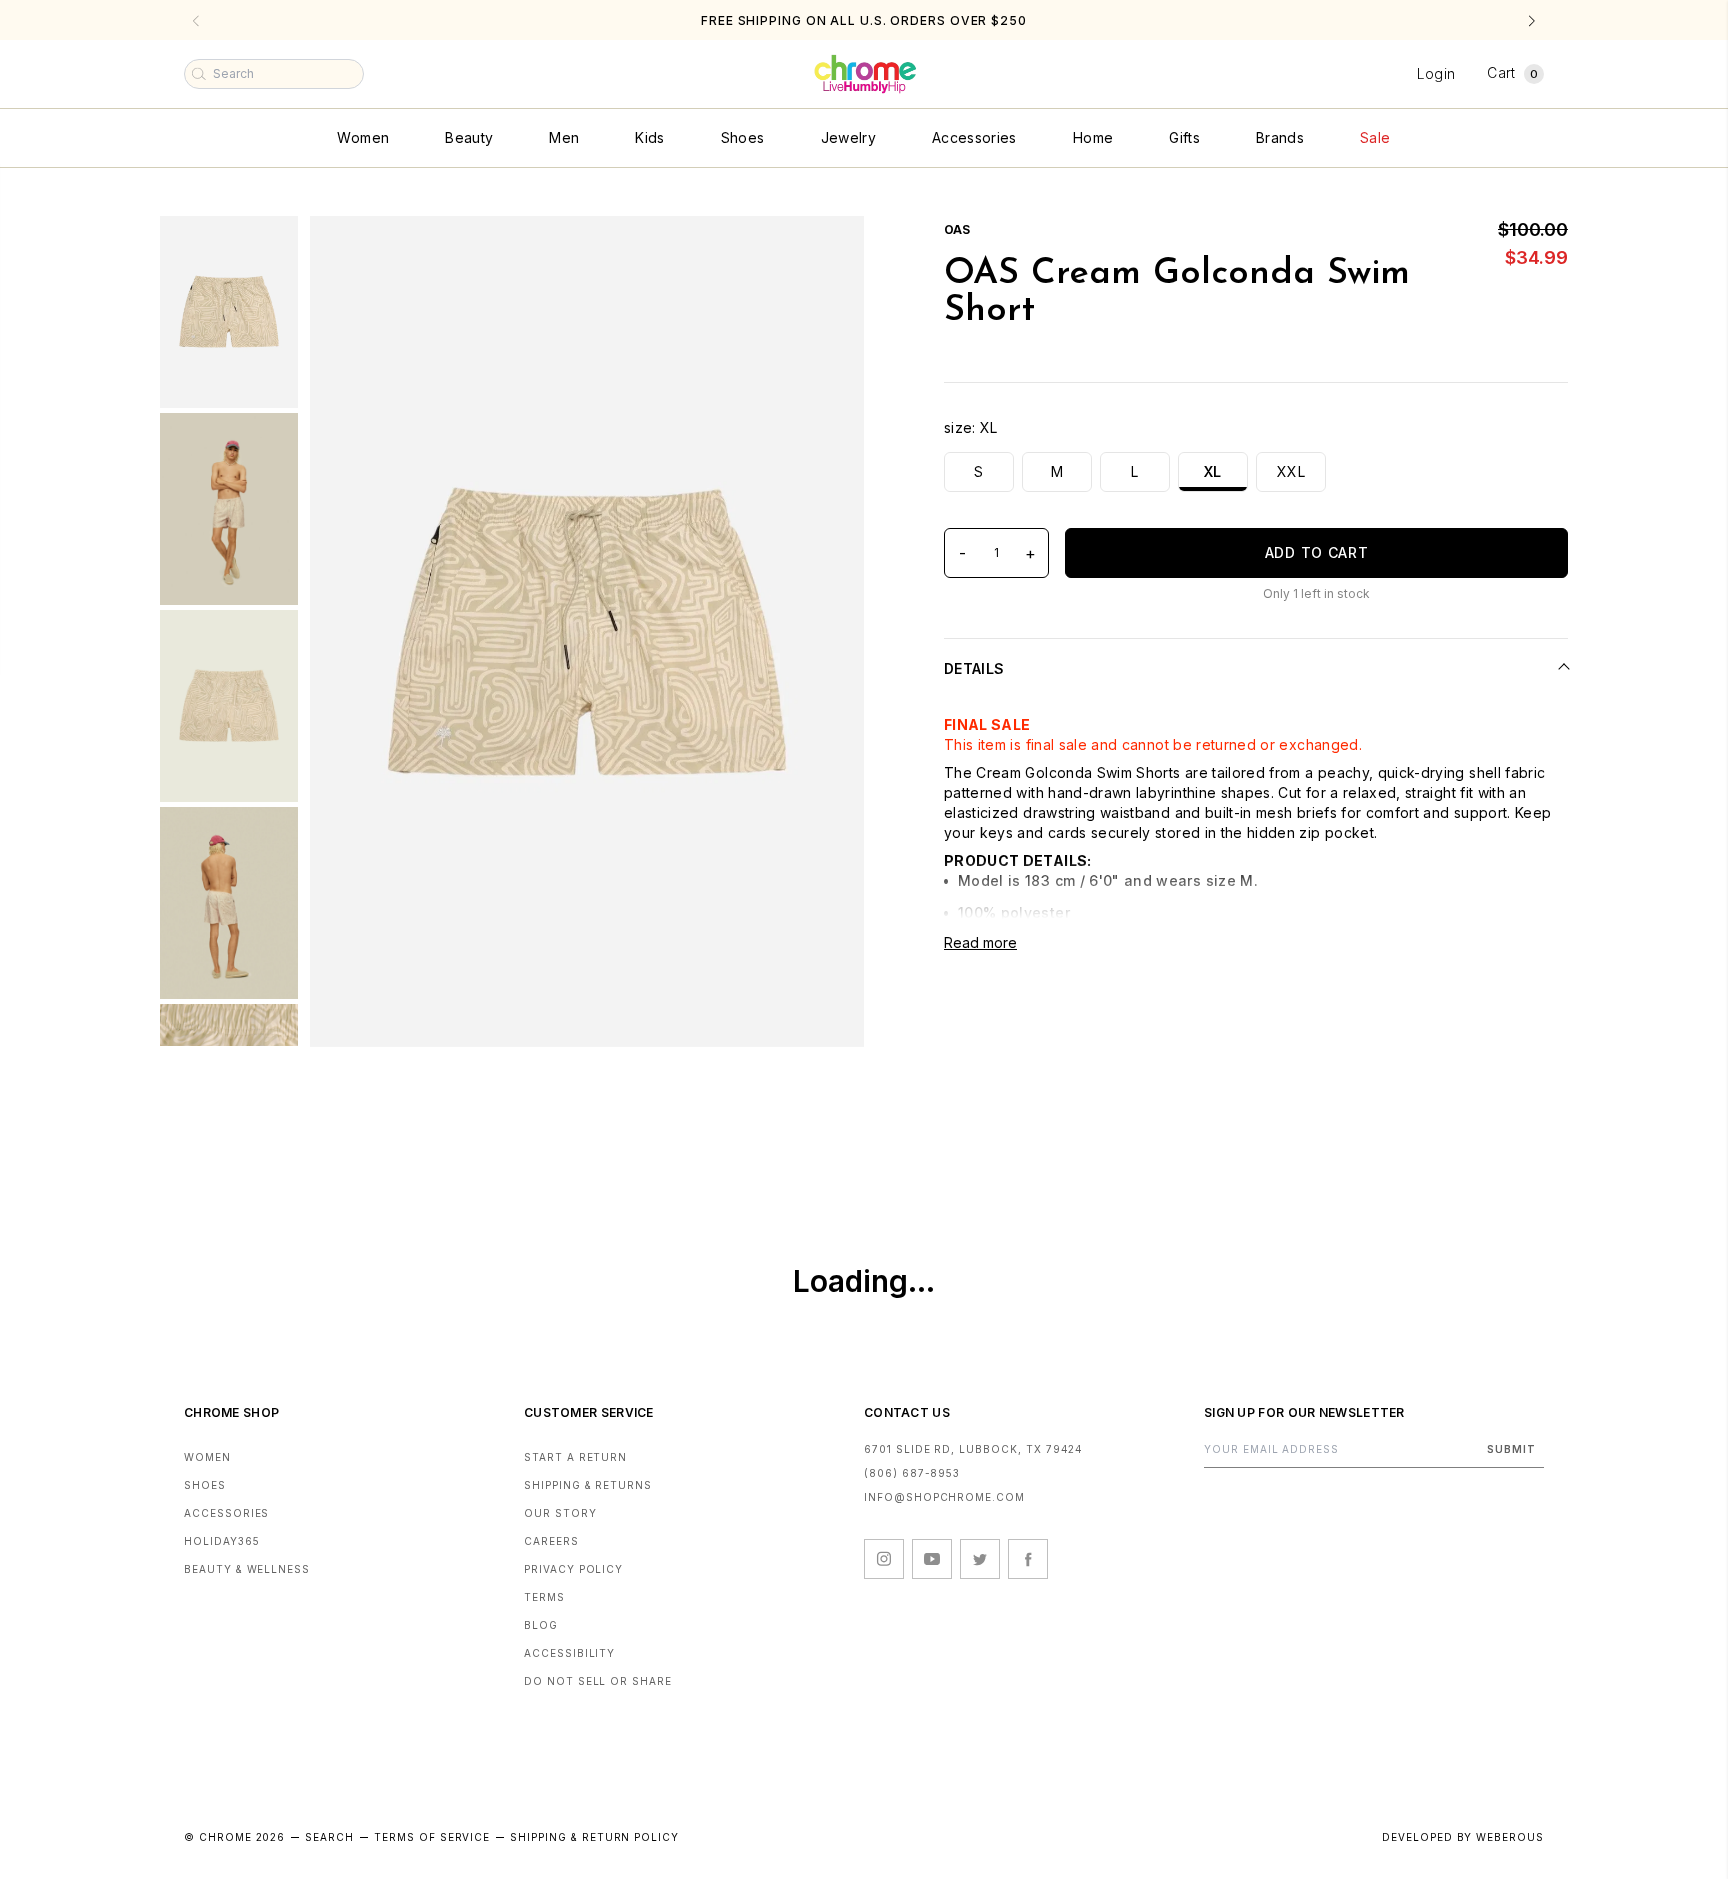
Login (1436, 73)
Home (1093, 137)
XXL (1291, 471)
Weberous (1510, 1837)
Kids (649, 137)
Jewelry (848, 137)
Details (974, 668)
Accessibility (569, 1653)
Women (363, 137)
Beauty (469, 137)
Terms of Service (432, 1837)
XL (1213, 471)
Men (564, 137)
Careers (551, 1541)
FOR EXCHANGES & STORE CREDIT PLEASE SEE (863, 20)
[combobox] (274, 74)
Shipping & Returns (588, 1485)
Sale (1375, 137)
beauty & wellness (247, 1569)
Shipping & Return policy (594, 1837)
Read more (980, 942)
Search (329, 1837)
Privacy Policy (573, 1569)
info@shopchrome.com (944, 1497)
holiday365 (222, 1541)
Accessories (974, 137)
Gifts (1184, 137)
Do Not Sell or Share (598, 1681)
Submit (1511, 1449)
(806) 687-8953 (912, 1473)
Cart (1512, 72)
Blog (541, 1625)
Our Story (560, 1513)
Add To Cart (1317, 552)
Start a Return (575, 1457)
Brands (1280, 137)
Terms (544, 1597)
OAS (957, 229)
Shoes (743, 137)
